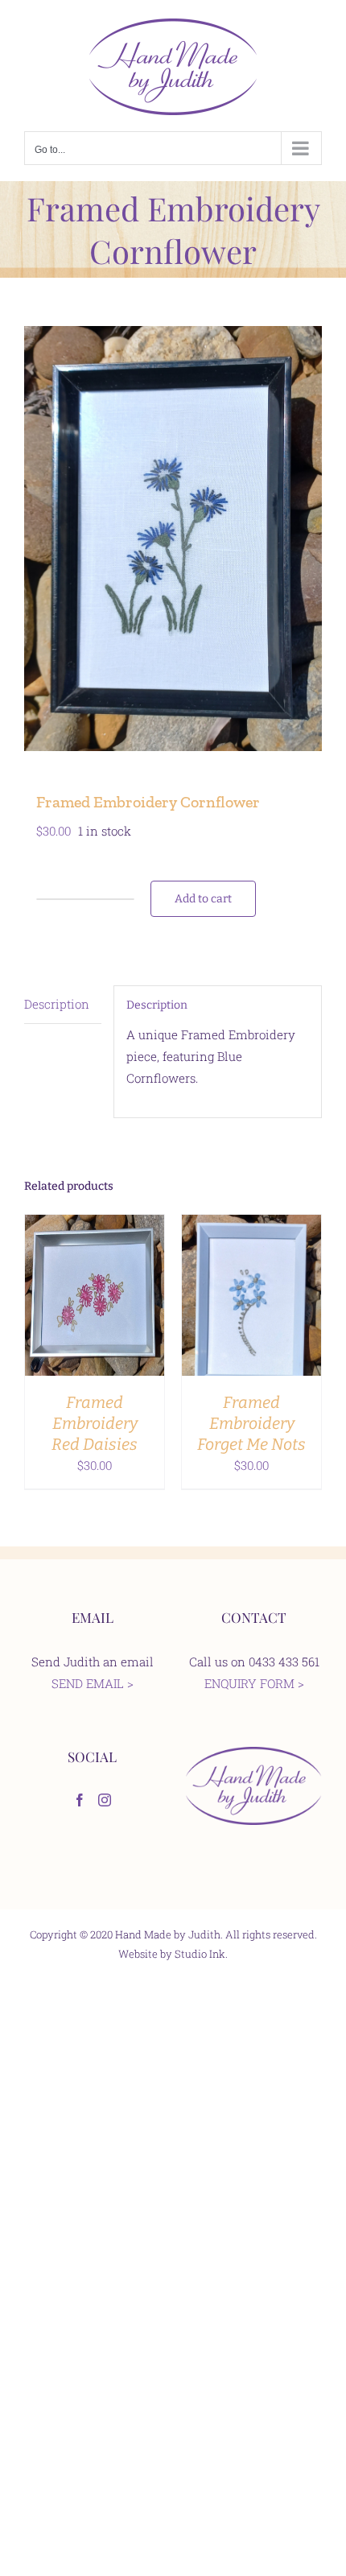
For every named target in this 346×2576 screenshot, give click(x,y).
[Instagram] (105, 1800)
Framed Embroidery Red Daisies (95, 1423)
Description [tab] (57, 1004)
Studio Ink (200, 1954)
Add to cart (203, 899)
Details (95, 1307)
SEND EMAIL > (93, 1683)
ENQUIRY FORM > (254, 1683)
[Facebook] (80, 1800)
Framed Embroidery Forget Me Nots (251, 1423)
